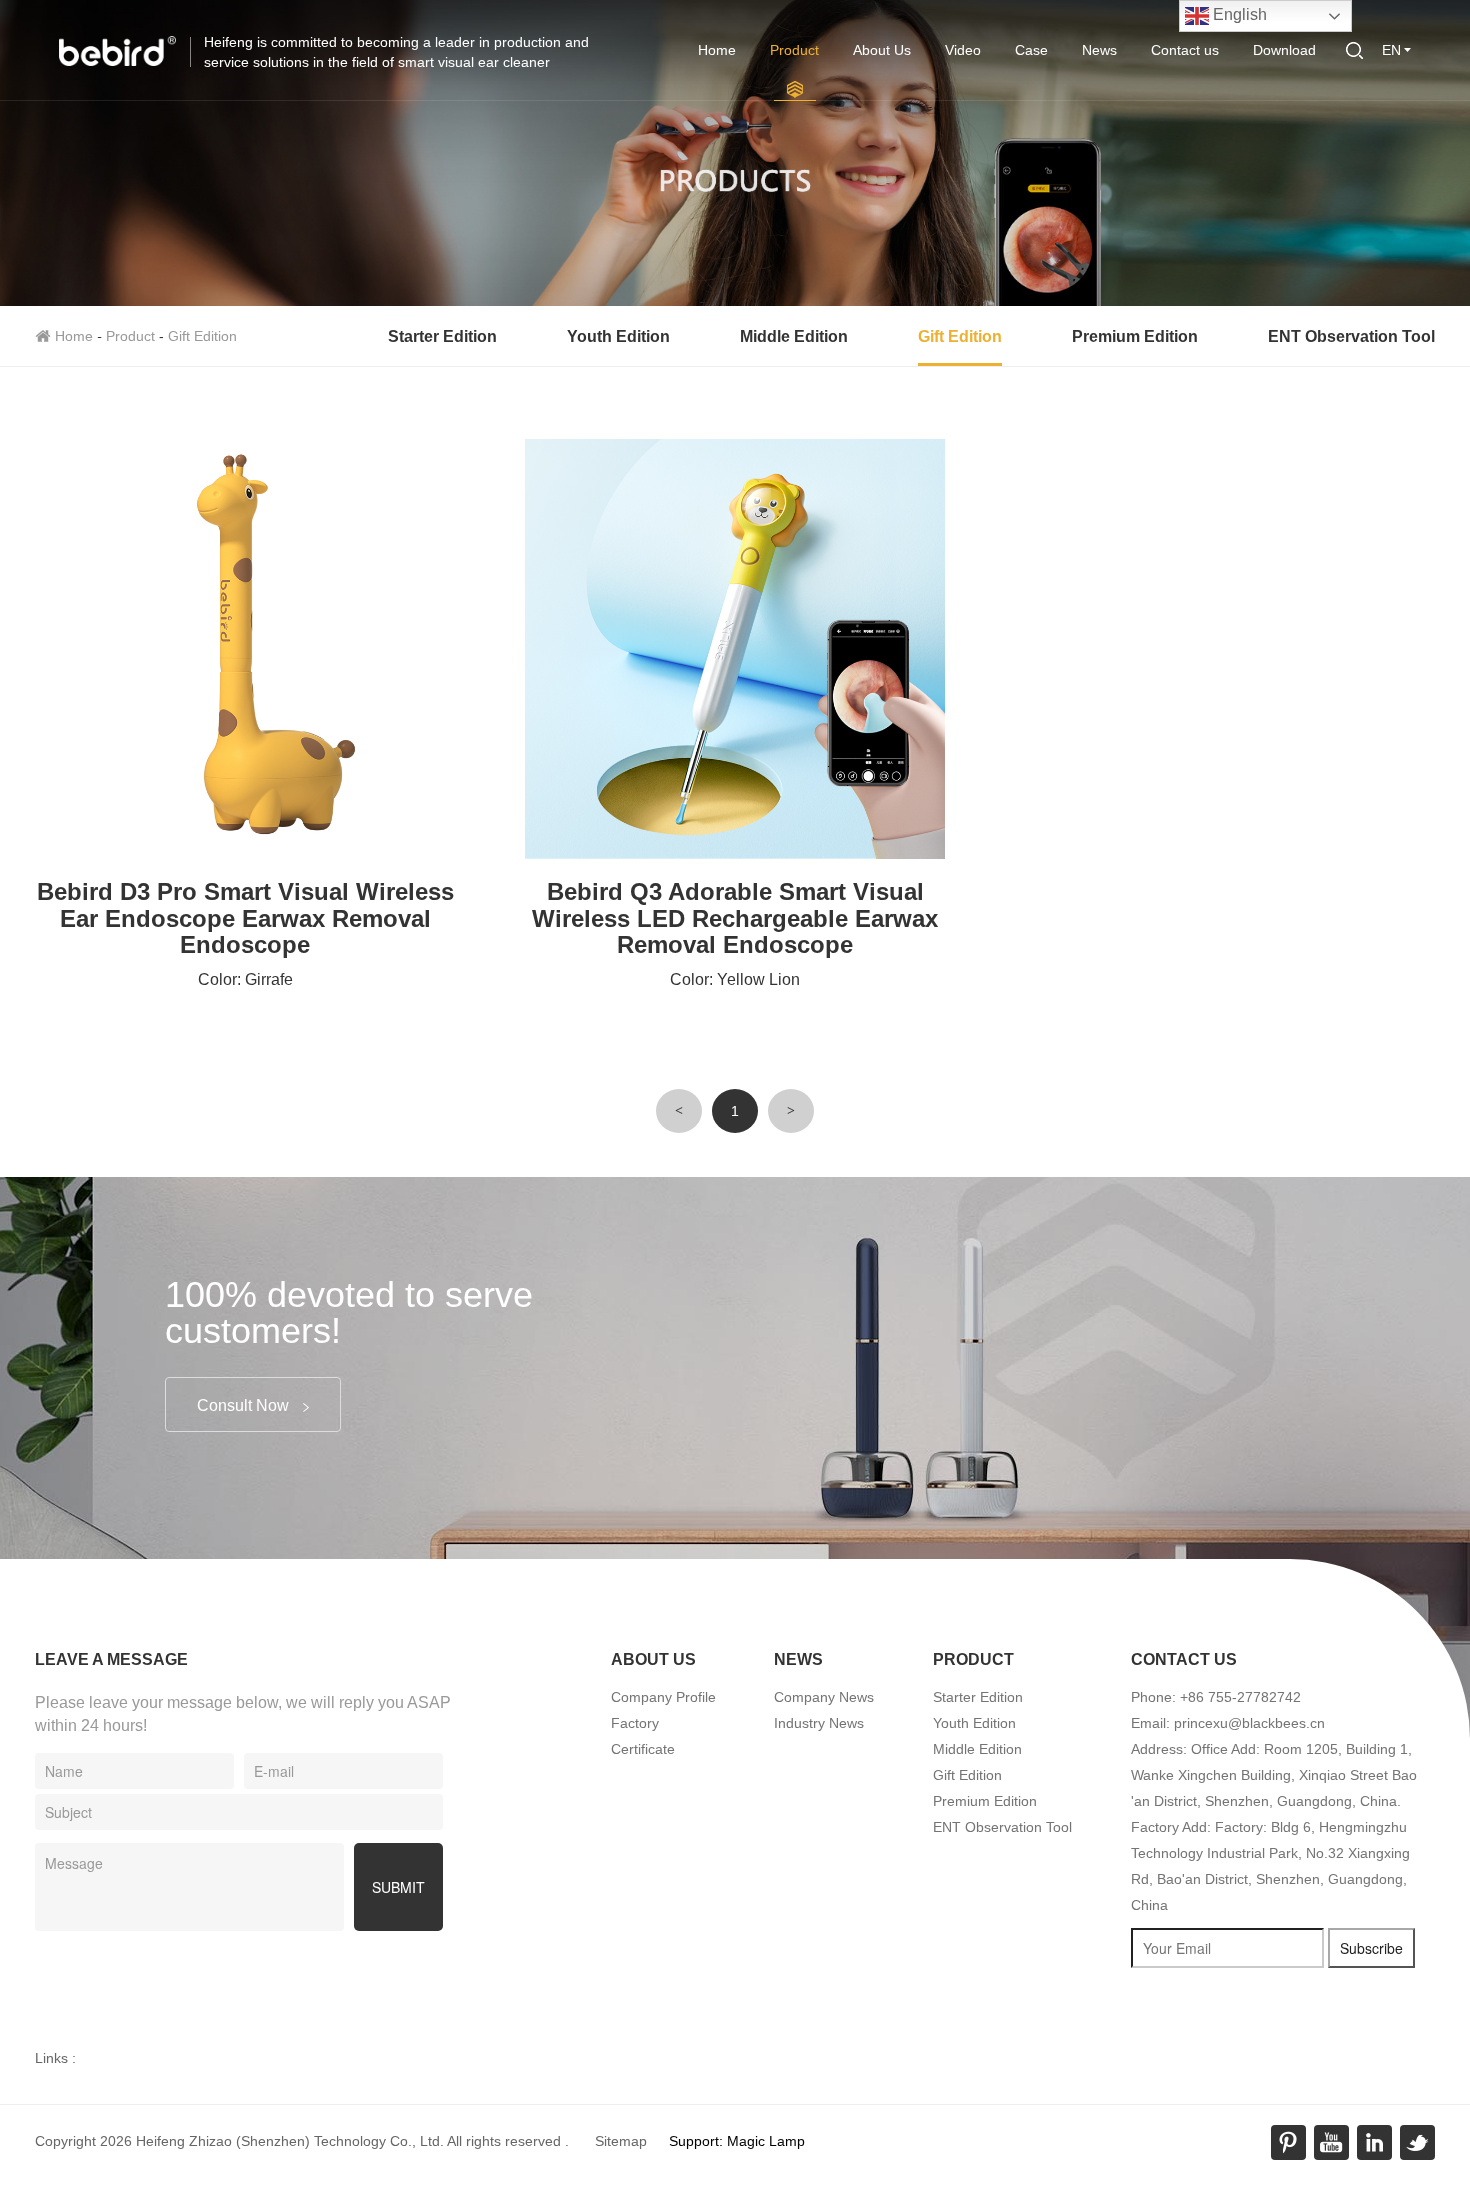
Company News (824, 1697)
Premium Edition (1135, 336)
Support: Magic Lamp (737, 2141)
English (1238, 14)
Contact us (1185, 50)
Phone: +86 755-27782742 (1216, 1697)
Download (1284, 50)
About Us (882, 50)
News (1099, 50)
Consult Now (245, 1405)
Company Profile (663, 1697)
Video (963, 50)
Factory (635, 1723)
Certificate (643, 1749)
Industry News (819, 1723)
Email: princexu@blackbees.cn (1228, 1723)
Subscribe (1371, 1948)
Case (1031, 50)
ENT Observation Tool (1351, 336)
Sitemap (621, 2141)
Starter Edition (442, 336)
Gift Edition (202, 336)
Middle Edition (794, 336)
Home (717, 50)
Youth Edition (618, 336)
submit (398, 1887)
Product (794, 50)
